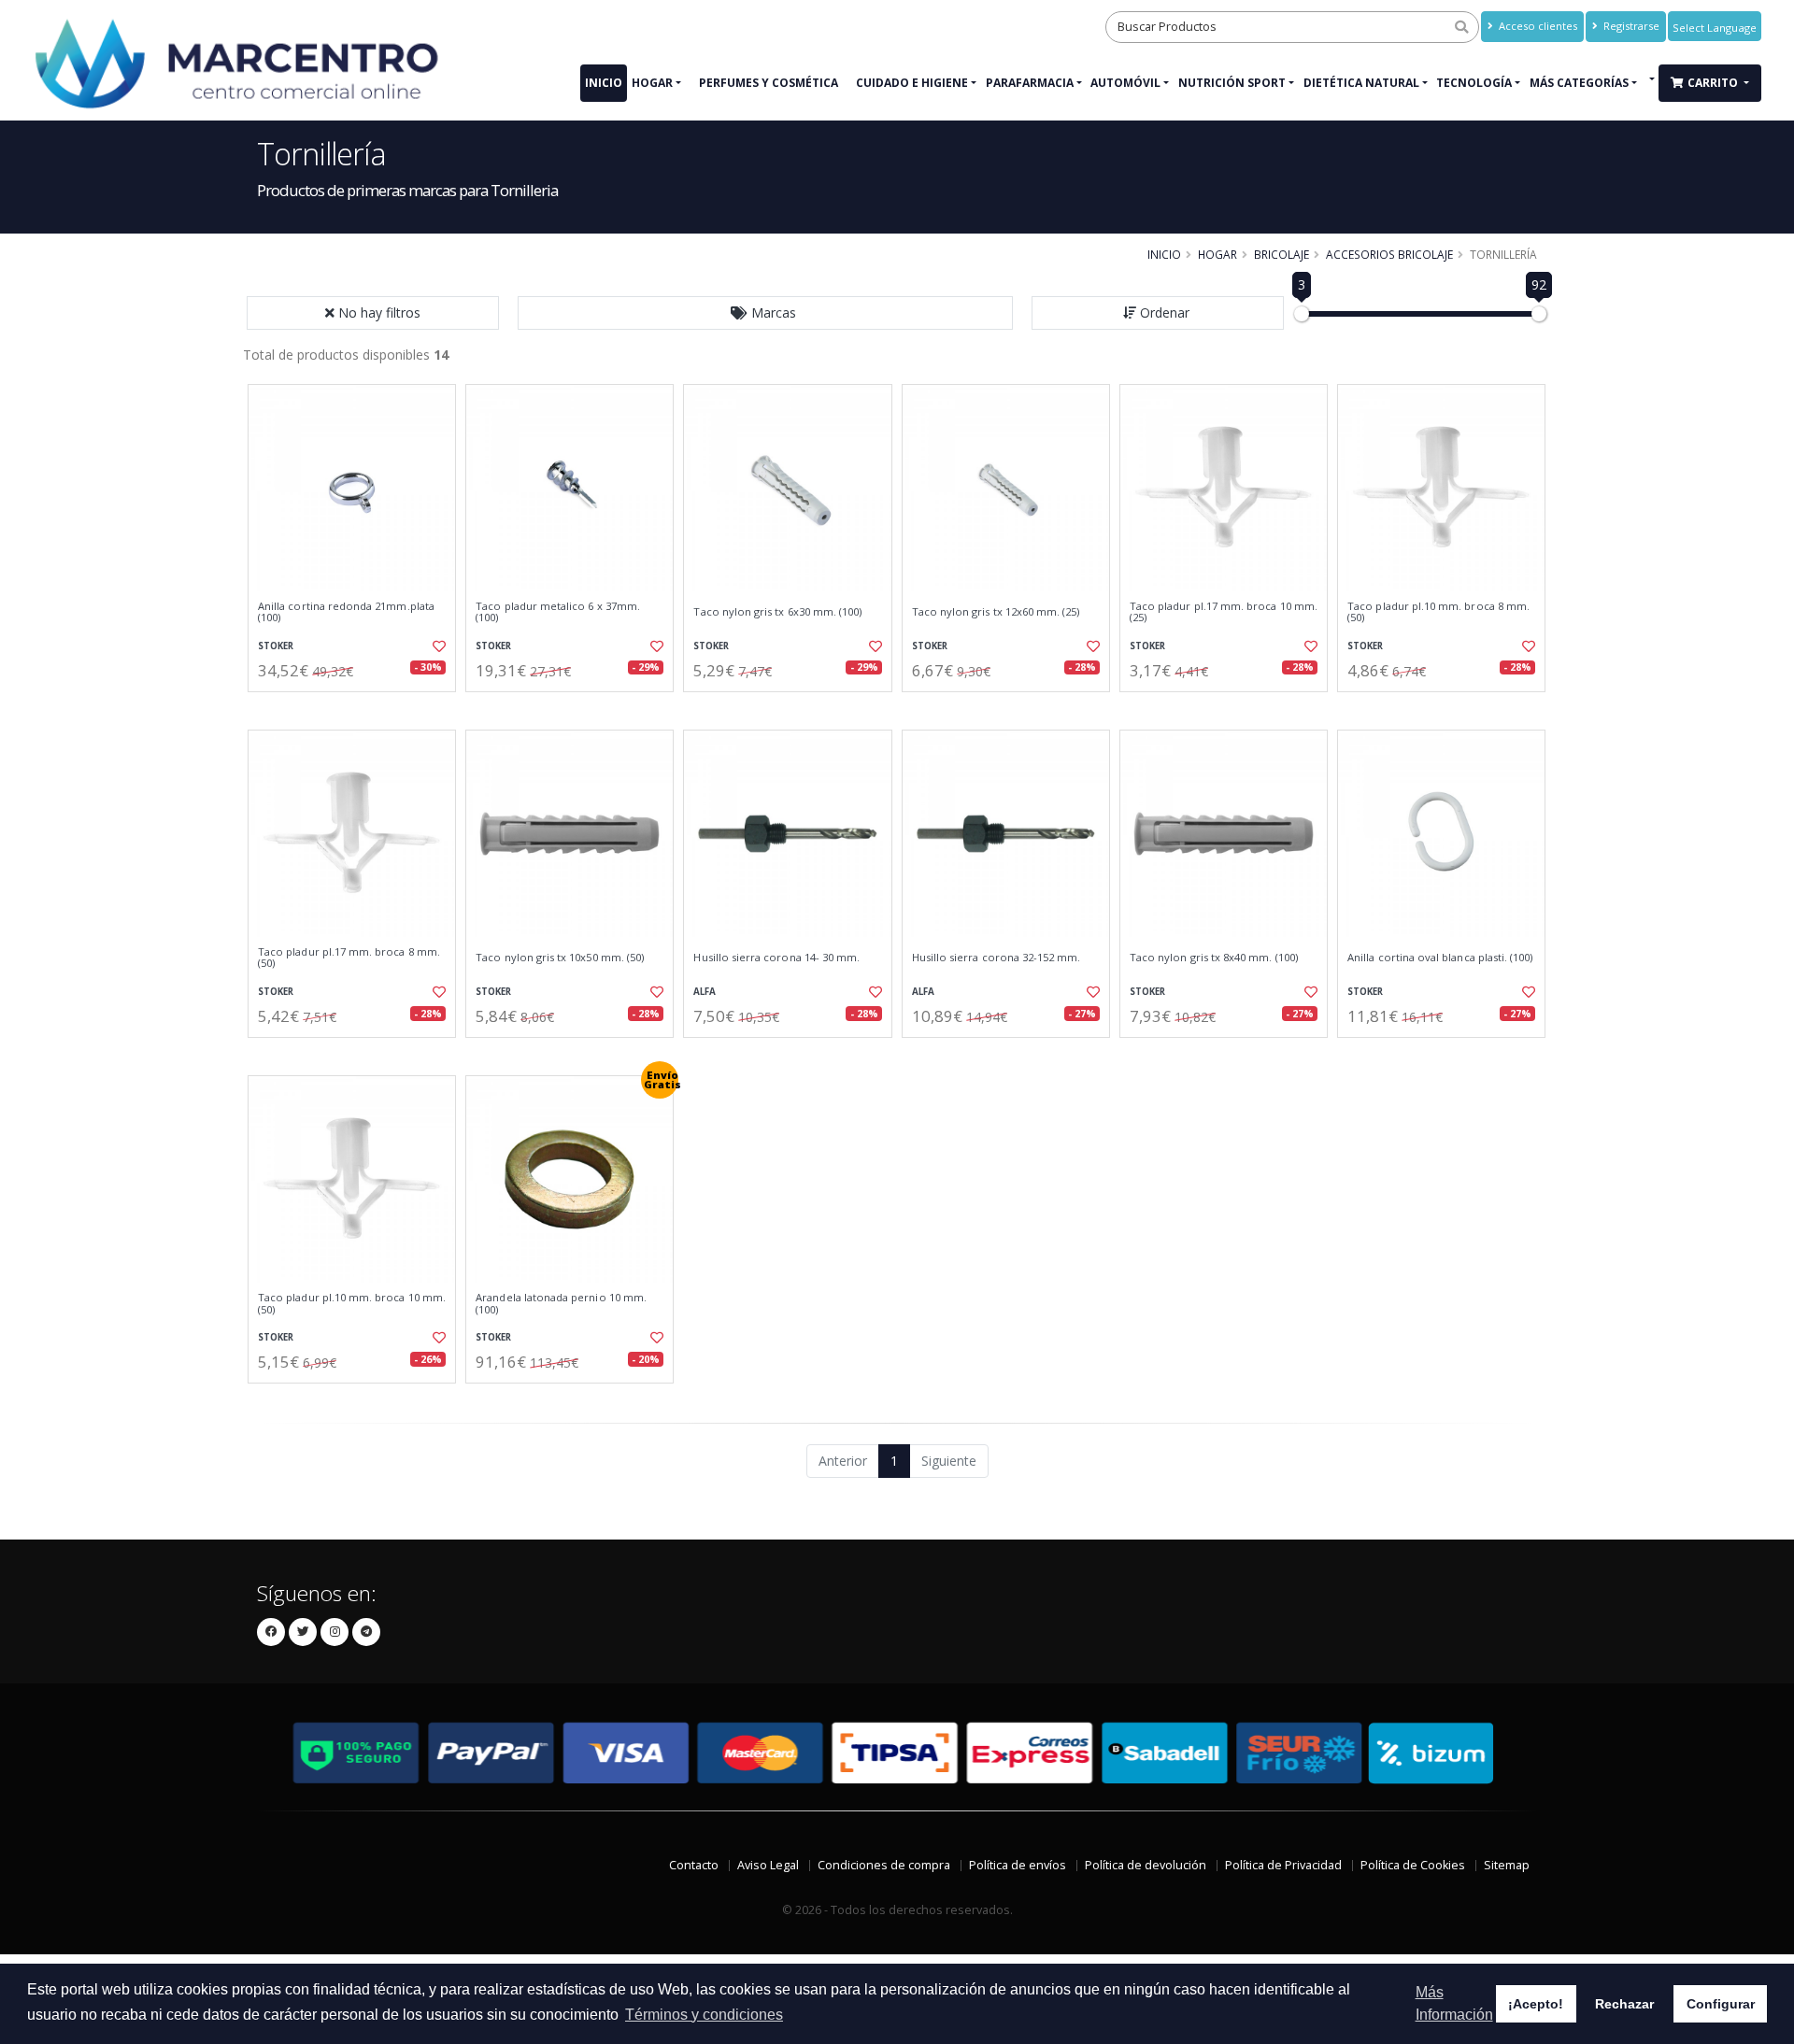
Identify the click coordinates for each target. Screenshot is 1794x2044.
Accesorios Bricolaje (1389, 254)
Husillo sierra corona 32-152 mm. (997, 958)
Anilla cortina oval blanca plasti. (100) (1440, 958)
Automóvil (1125, 83)
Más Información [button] (1454, 2003)
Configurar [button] (1721, 2004)
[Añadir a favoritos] (437, 646)
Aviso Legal (768, 1865)
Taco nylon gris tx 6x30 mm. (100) (777, 612)
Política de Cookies (1413, 1865)
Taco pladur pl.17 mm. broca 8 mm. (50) (349, 958)
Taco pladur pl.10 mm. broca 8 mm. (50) (1438, 612)
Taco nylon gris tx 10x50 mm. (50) (560, 958)
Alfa (705, 992)
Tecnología (1474, 83)
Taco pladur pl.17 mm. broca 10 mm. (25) (1224, 612)
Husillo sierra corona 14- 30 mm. (776, 958)
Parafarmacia (1030, 83)
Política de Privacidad (1283, 1865)
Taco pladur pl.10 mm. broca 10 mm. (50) (352, 1304)
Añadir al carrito (358, 708)
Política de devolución (1146, 1865)
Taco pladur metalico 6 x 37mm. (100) (558, 612)
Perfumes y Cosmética (769, 83)
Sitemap (1507, 1865)
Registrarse (1630, 26)
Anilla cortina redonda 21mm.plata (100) (346, 612)
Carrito (1714, 83)
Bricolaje (1281, 254)
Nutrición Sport (1232, 83)
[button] (765, 313)
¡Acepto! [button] (1536, 2004)
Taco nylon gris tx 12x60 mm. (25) (996, 612)
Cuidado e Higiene (912, 83)
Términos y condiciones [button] (704, 2015)
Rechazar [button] (1624, 2004)
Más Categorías (1579, 83)
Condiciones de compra (884, 1865)
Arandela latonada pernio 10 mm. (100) (561, 1304)
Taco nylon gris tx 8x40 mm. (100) (1214, 958)
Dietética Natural (1361, 83)
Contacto (694, 1865)
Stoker (276, 646)
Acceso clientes (1537, 26)
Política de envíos (1018, 1865)
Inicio (604, 83)
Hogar (652, 83)
